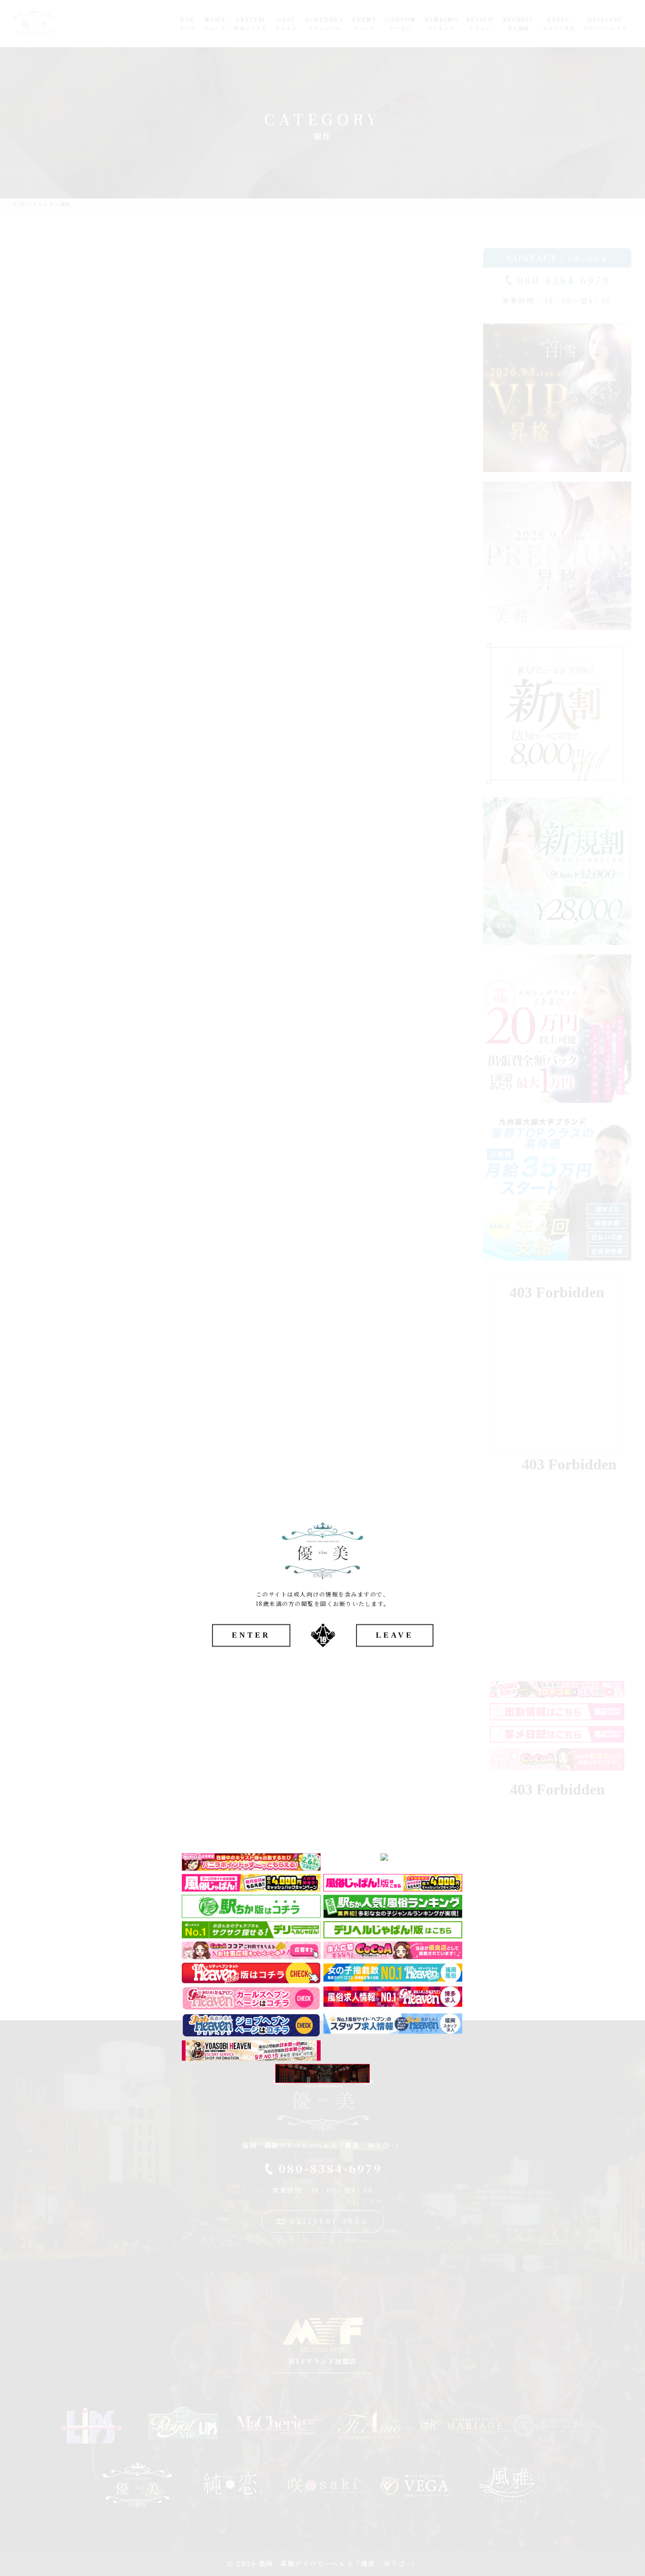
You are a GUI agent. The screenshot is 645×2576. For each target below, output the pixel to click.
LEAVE (395, 1636)
